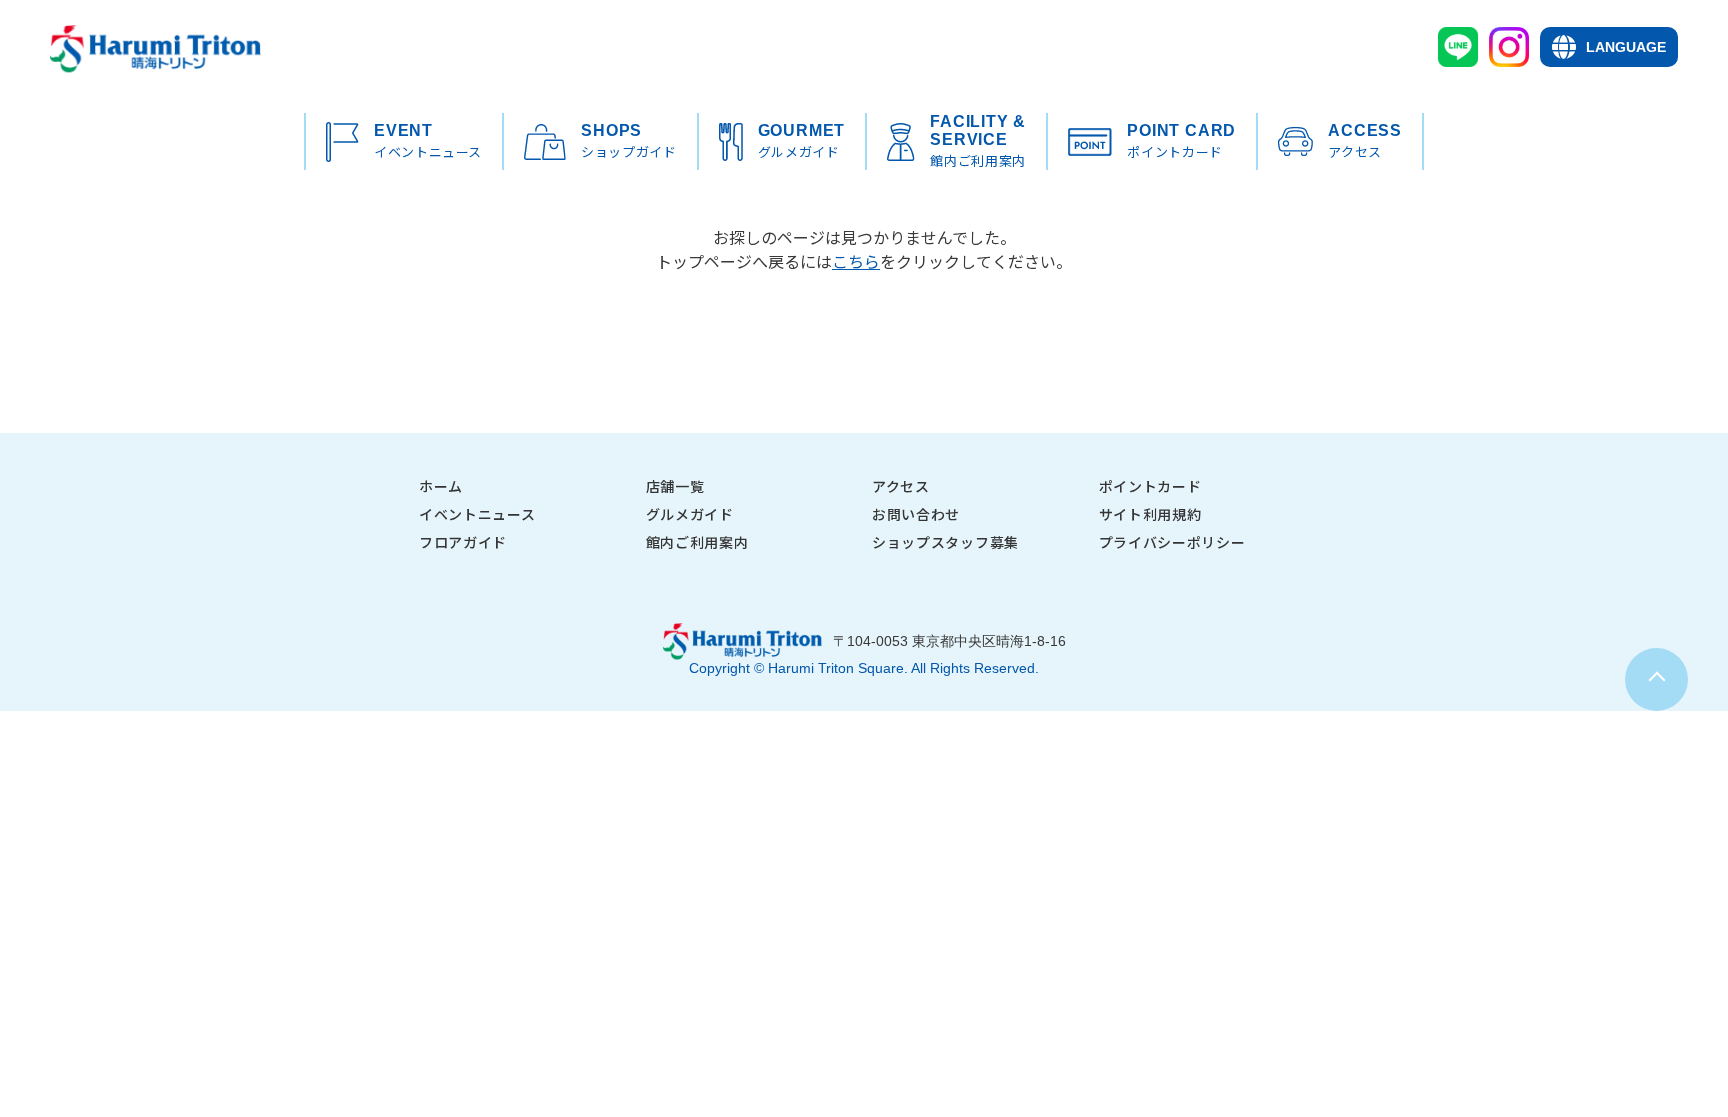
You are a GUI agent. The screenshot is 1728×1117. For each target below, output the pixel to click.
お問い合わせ (916, 514)
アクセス (901, 486)
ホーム (441, 486)
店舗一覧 (675, 486)
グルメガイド (690, 514)
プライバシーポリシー (1172, 542)
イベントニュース (477, 514)
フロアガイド (463, 542)
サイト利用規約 (1150, 514)
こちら (856, 261)
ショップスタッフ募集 (945, 542)
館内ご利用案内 (697, 542)
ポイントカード (1150, 486)
